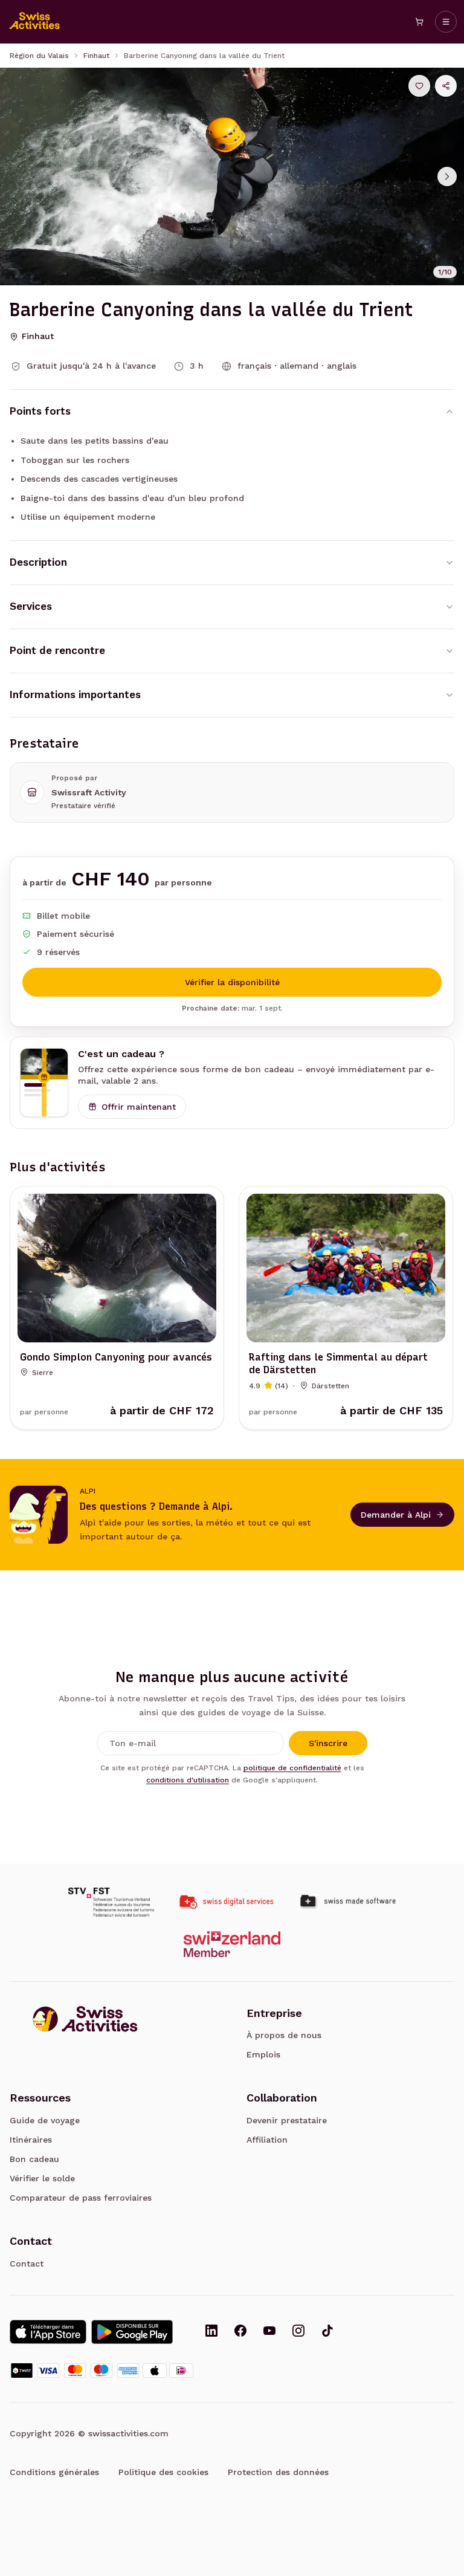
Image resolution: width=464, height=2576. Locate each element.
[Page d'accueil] (35, 22)
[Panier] (419, 22)
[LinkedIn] (211, 2332)
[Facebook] (240, 2332)
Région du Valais (39, 56)
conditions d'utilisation (188, 1780)
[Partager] (446, 86)
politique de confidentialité (292, 1768)
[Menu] (446, 22)
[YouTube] (269, 2332)
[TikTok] (327, 2332)
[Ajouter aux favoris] (419, 86)
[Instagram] (298, 2332)
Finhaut (96, 56)
